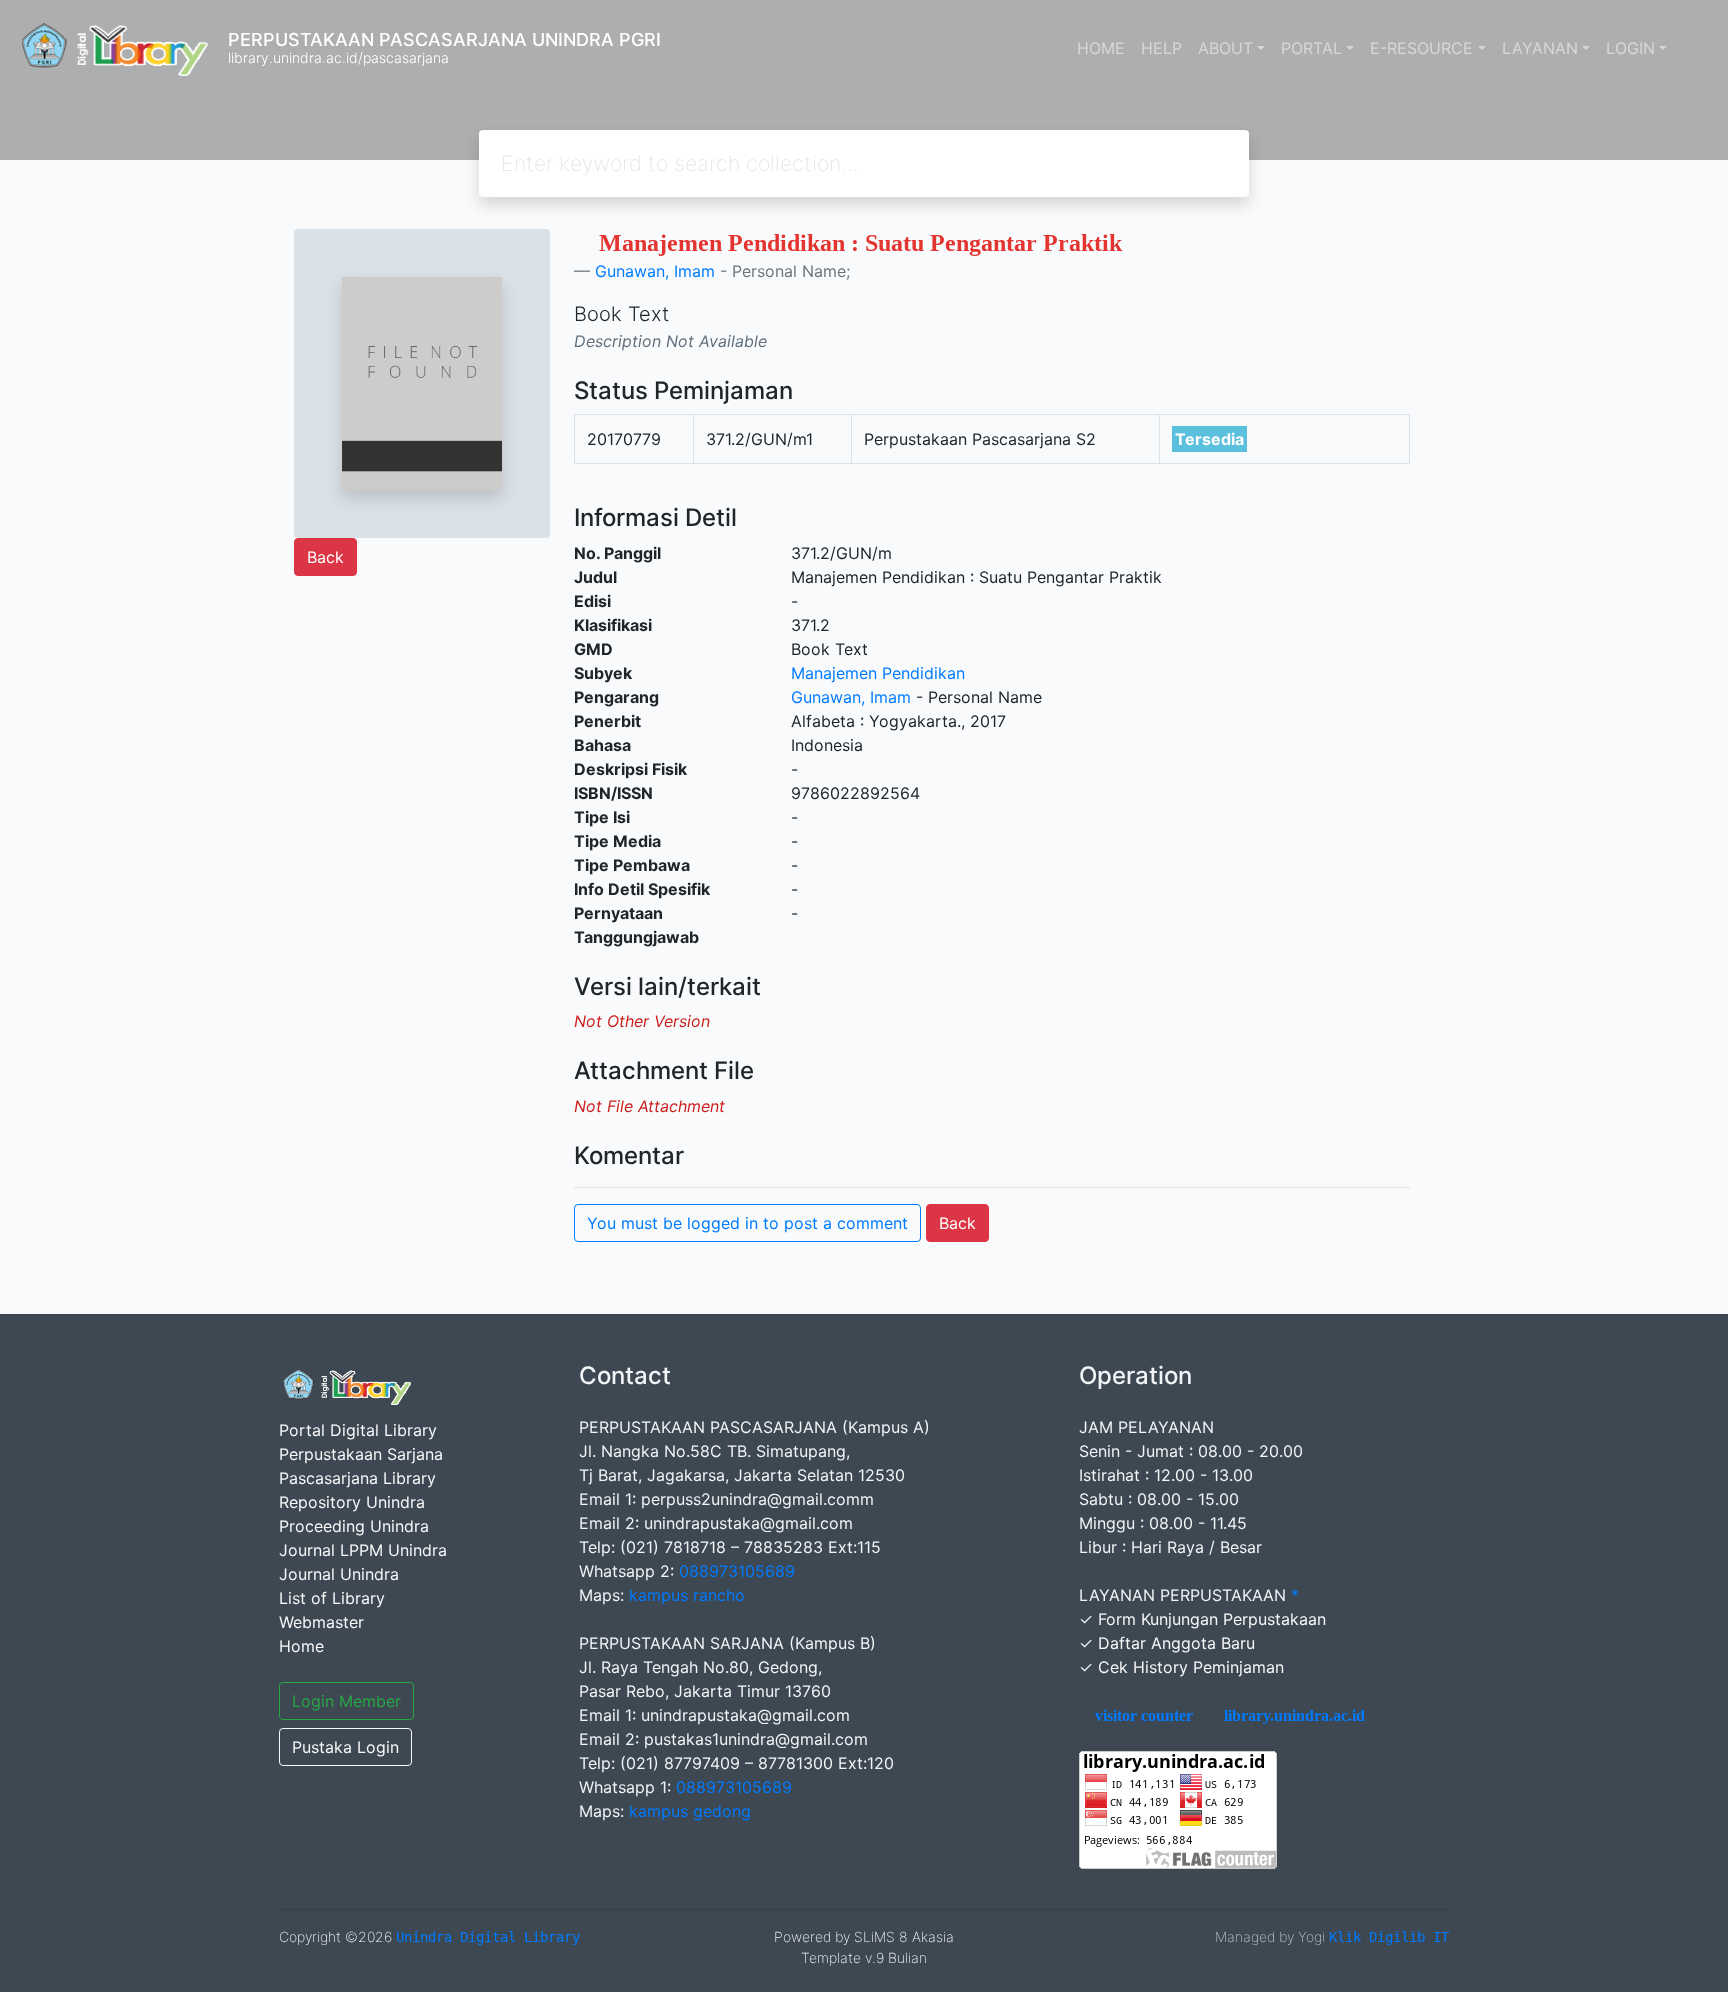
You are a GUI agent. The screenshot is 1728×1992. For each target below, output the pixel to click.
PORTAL (1311, 48)
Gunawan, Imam (655, 271)
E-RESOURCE (1421, 48)
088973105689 (737, 1571)
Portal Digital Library (358, 1430)
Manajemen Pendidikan (878, 673)
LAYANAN (1540, 48)
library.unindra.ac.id (1292, 1716)
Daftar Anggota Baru (1176, 1643)
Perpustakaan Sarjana (361, 1454)
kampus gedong (690, 1811)
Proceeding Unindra (354, 1526)
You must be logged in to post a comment (747, 1223)
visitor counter (1142, 1716)
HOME (1101, 48)
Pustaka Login (345, 1747)
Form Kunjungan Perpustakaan (1212, 1619)
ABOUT (1225, 48)
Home (301, 1646)
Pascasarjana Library (357, 1478)
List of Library (332, 1598)
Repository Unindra (352, 1502)
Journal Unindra (339, 1574)
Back (325, 557)
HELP (1161, 48)
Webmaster (321, 1622)
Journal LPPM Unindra (363, 1550)
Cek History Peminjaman (1191, 1667)
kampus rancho (687, 1595)
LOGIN (1630, 48)
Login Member (346, 1701)
